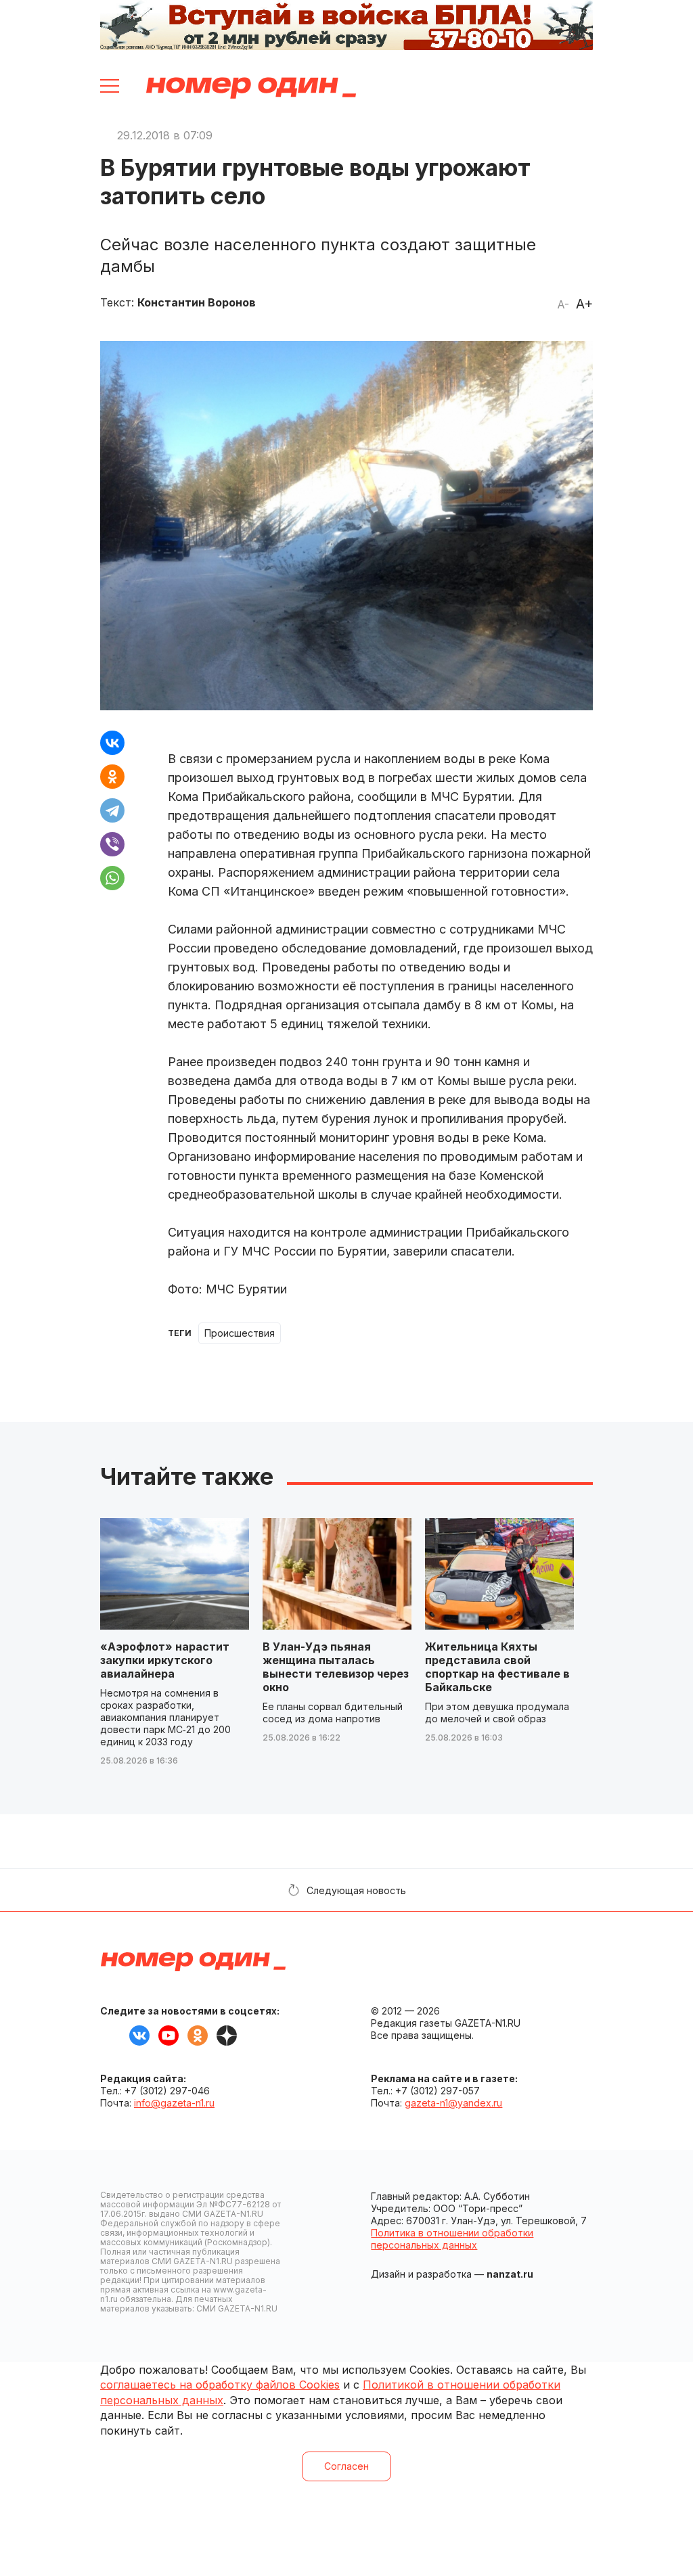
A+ (584, 304)
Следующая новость (356, 1890)
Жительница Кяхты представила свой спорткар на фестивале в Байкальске (497, 1667)
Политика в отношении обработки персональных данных (452, 2239)
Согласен (346, 2466)
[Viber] (112, 844)
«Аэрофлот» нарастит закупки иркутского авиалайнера (165, 1660)
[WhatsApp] (112, 878)
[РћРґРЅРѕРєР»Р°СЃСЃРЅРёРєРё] (112, 777)
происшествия (240, 1333)
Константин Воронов (197, 302)
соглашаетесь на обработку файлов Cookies (220, 2385)
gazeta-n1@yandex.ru (453, 2103)
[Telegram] (112, 810)
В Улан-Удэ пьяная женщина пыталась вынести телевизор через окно (336, 1667)
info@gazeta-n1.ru (174, 2103)
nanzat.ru (510, 2274)
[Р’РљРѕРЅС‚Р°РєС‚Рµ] (112, 743)
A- (563, 304)
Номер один (251, 88)
